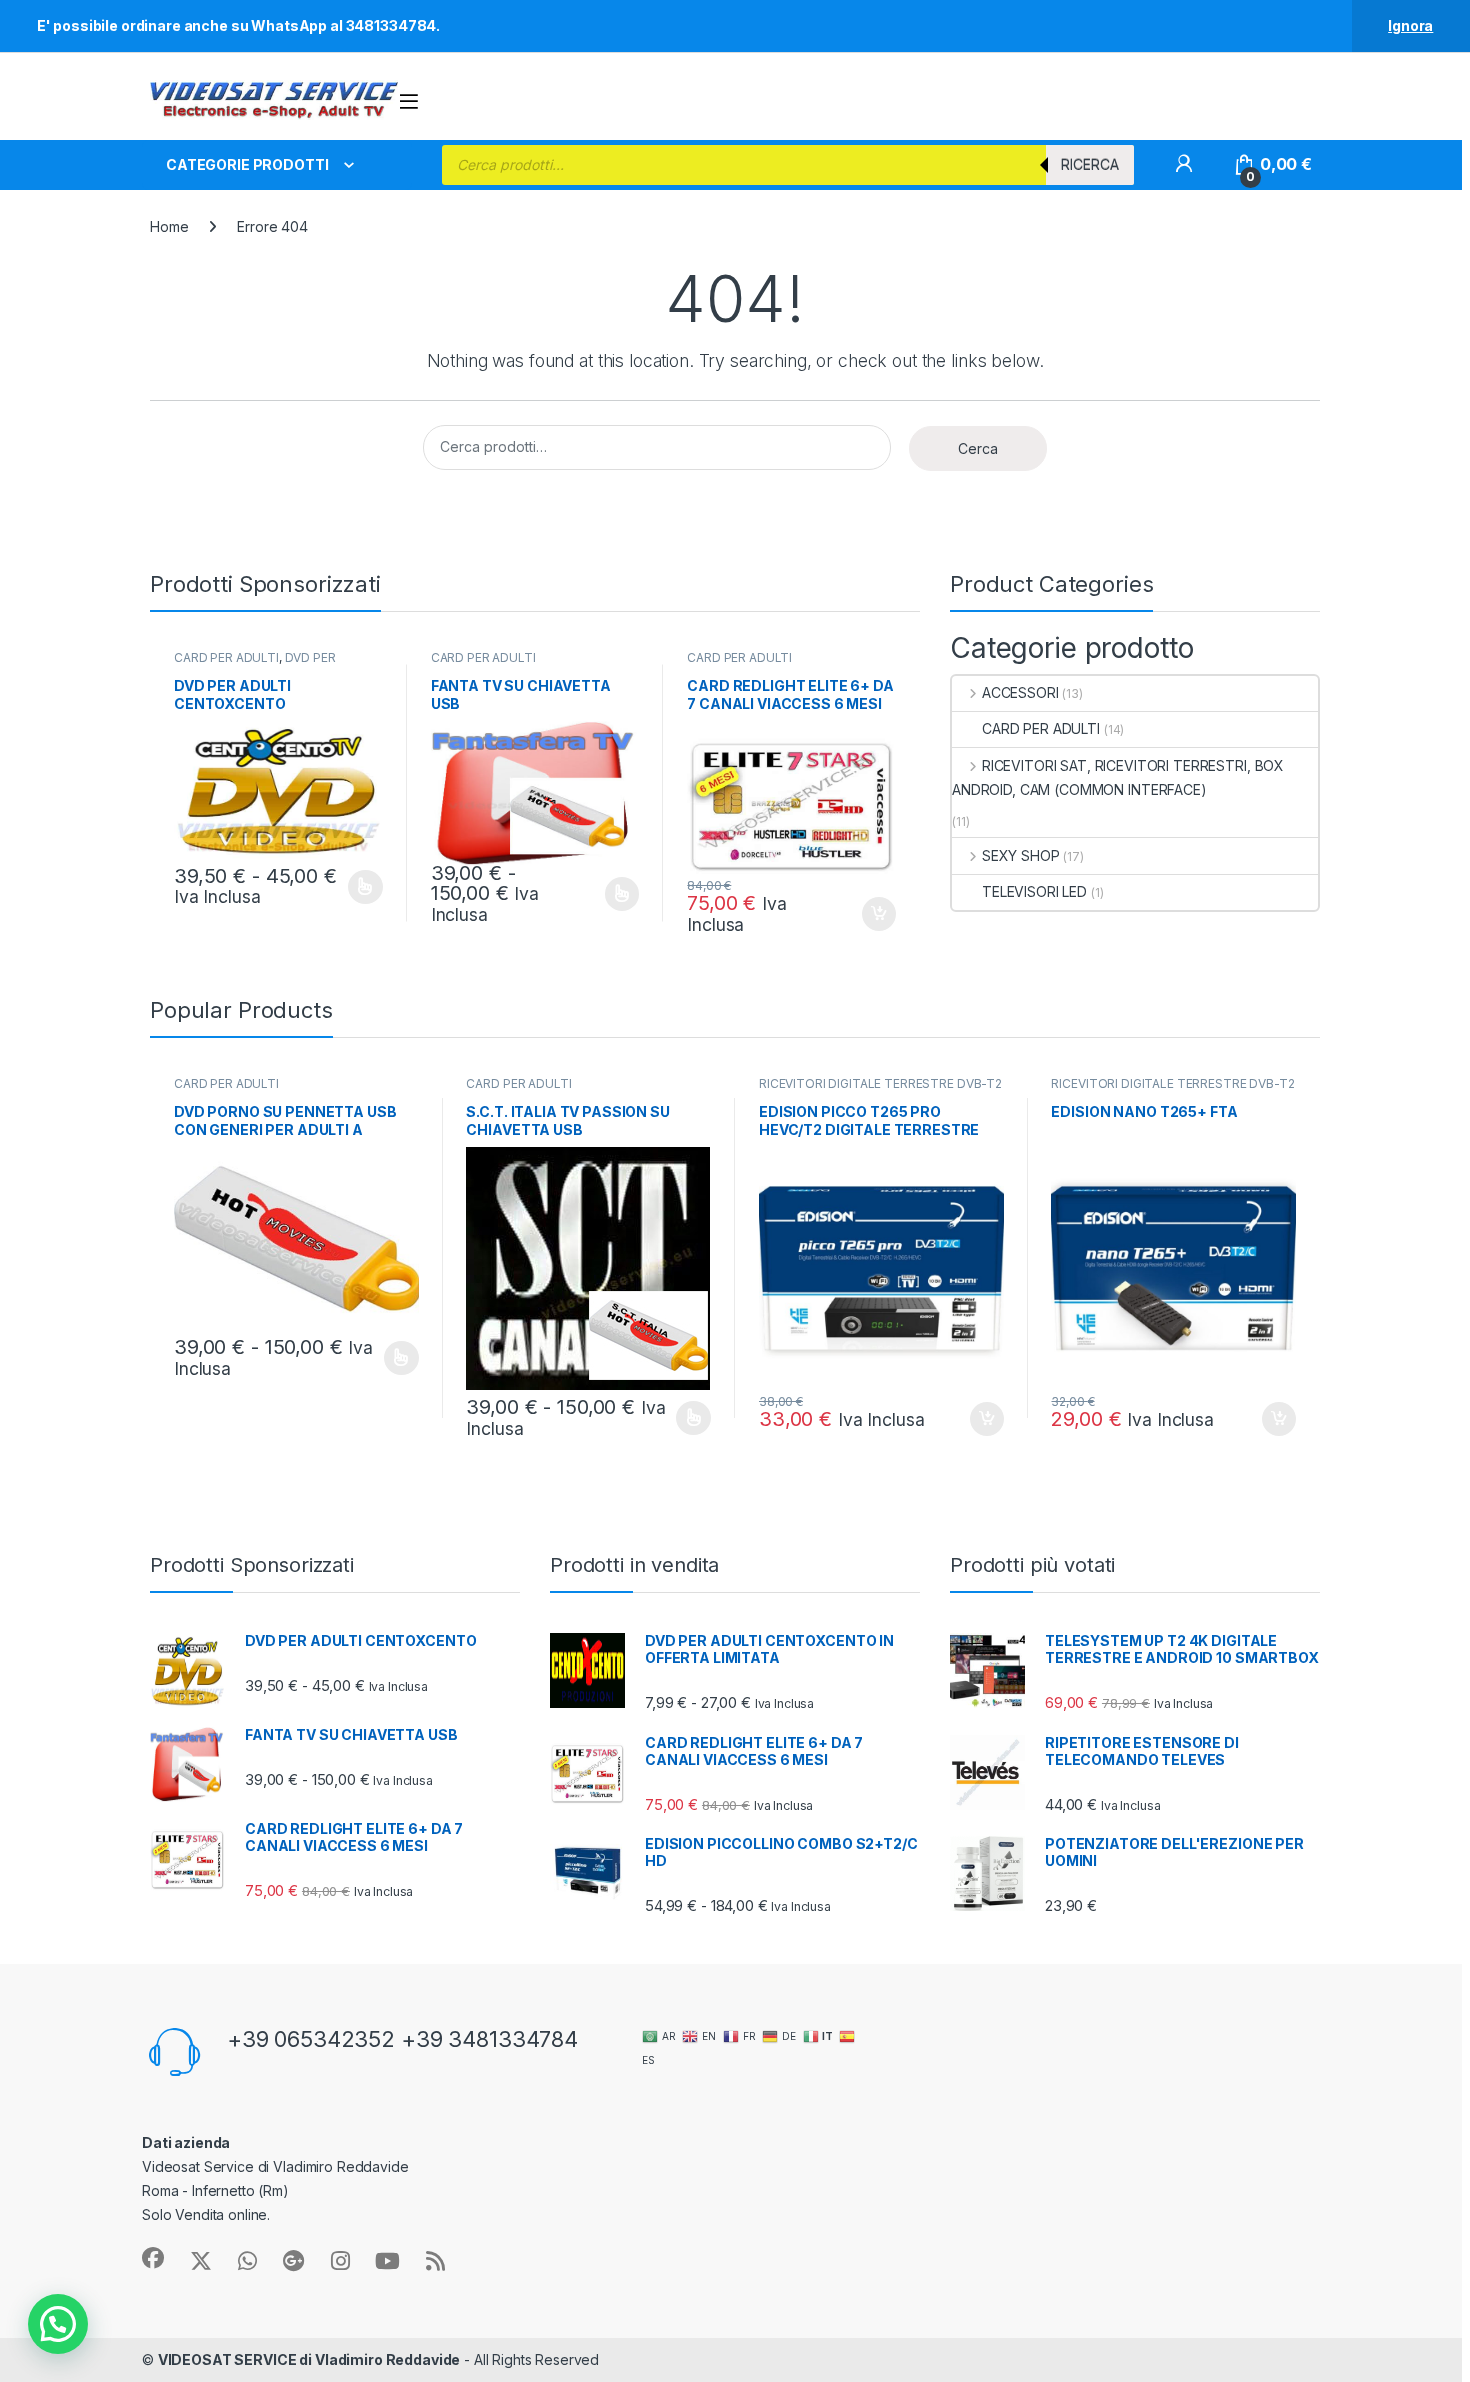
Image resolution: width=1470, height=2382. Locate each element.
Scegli (363, 887)
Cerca (978, 448)
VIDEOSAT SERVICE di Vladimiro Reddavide (309, 2359)
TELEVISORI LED (1034, 891)
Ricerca (1090, 164)
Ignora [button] (1410, 25)
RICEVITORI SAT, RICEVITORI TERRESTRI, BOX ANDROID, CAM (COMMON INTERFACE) (1118, 777)
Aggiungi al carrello (867, 914)
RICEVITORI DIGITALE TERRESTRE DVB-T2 (880, 1083)
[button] (58, 2324)
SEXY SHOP (1021, 855)
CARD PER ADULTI (226, 657)
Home (169, 226)
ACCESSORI (1020, 692)
